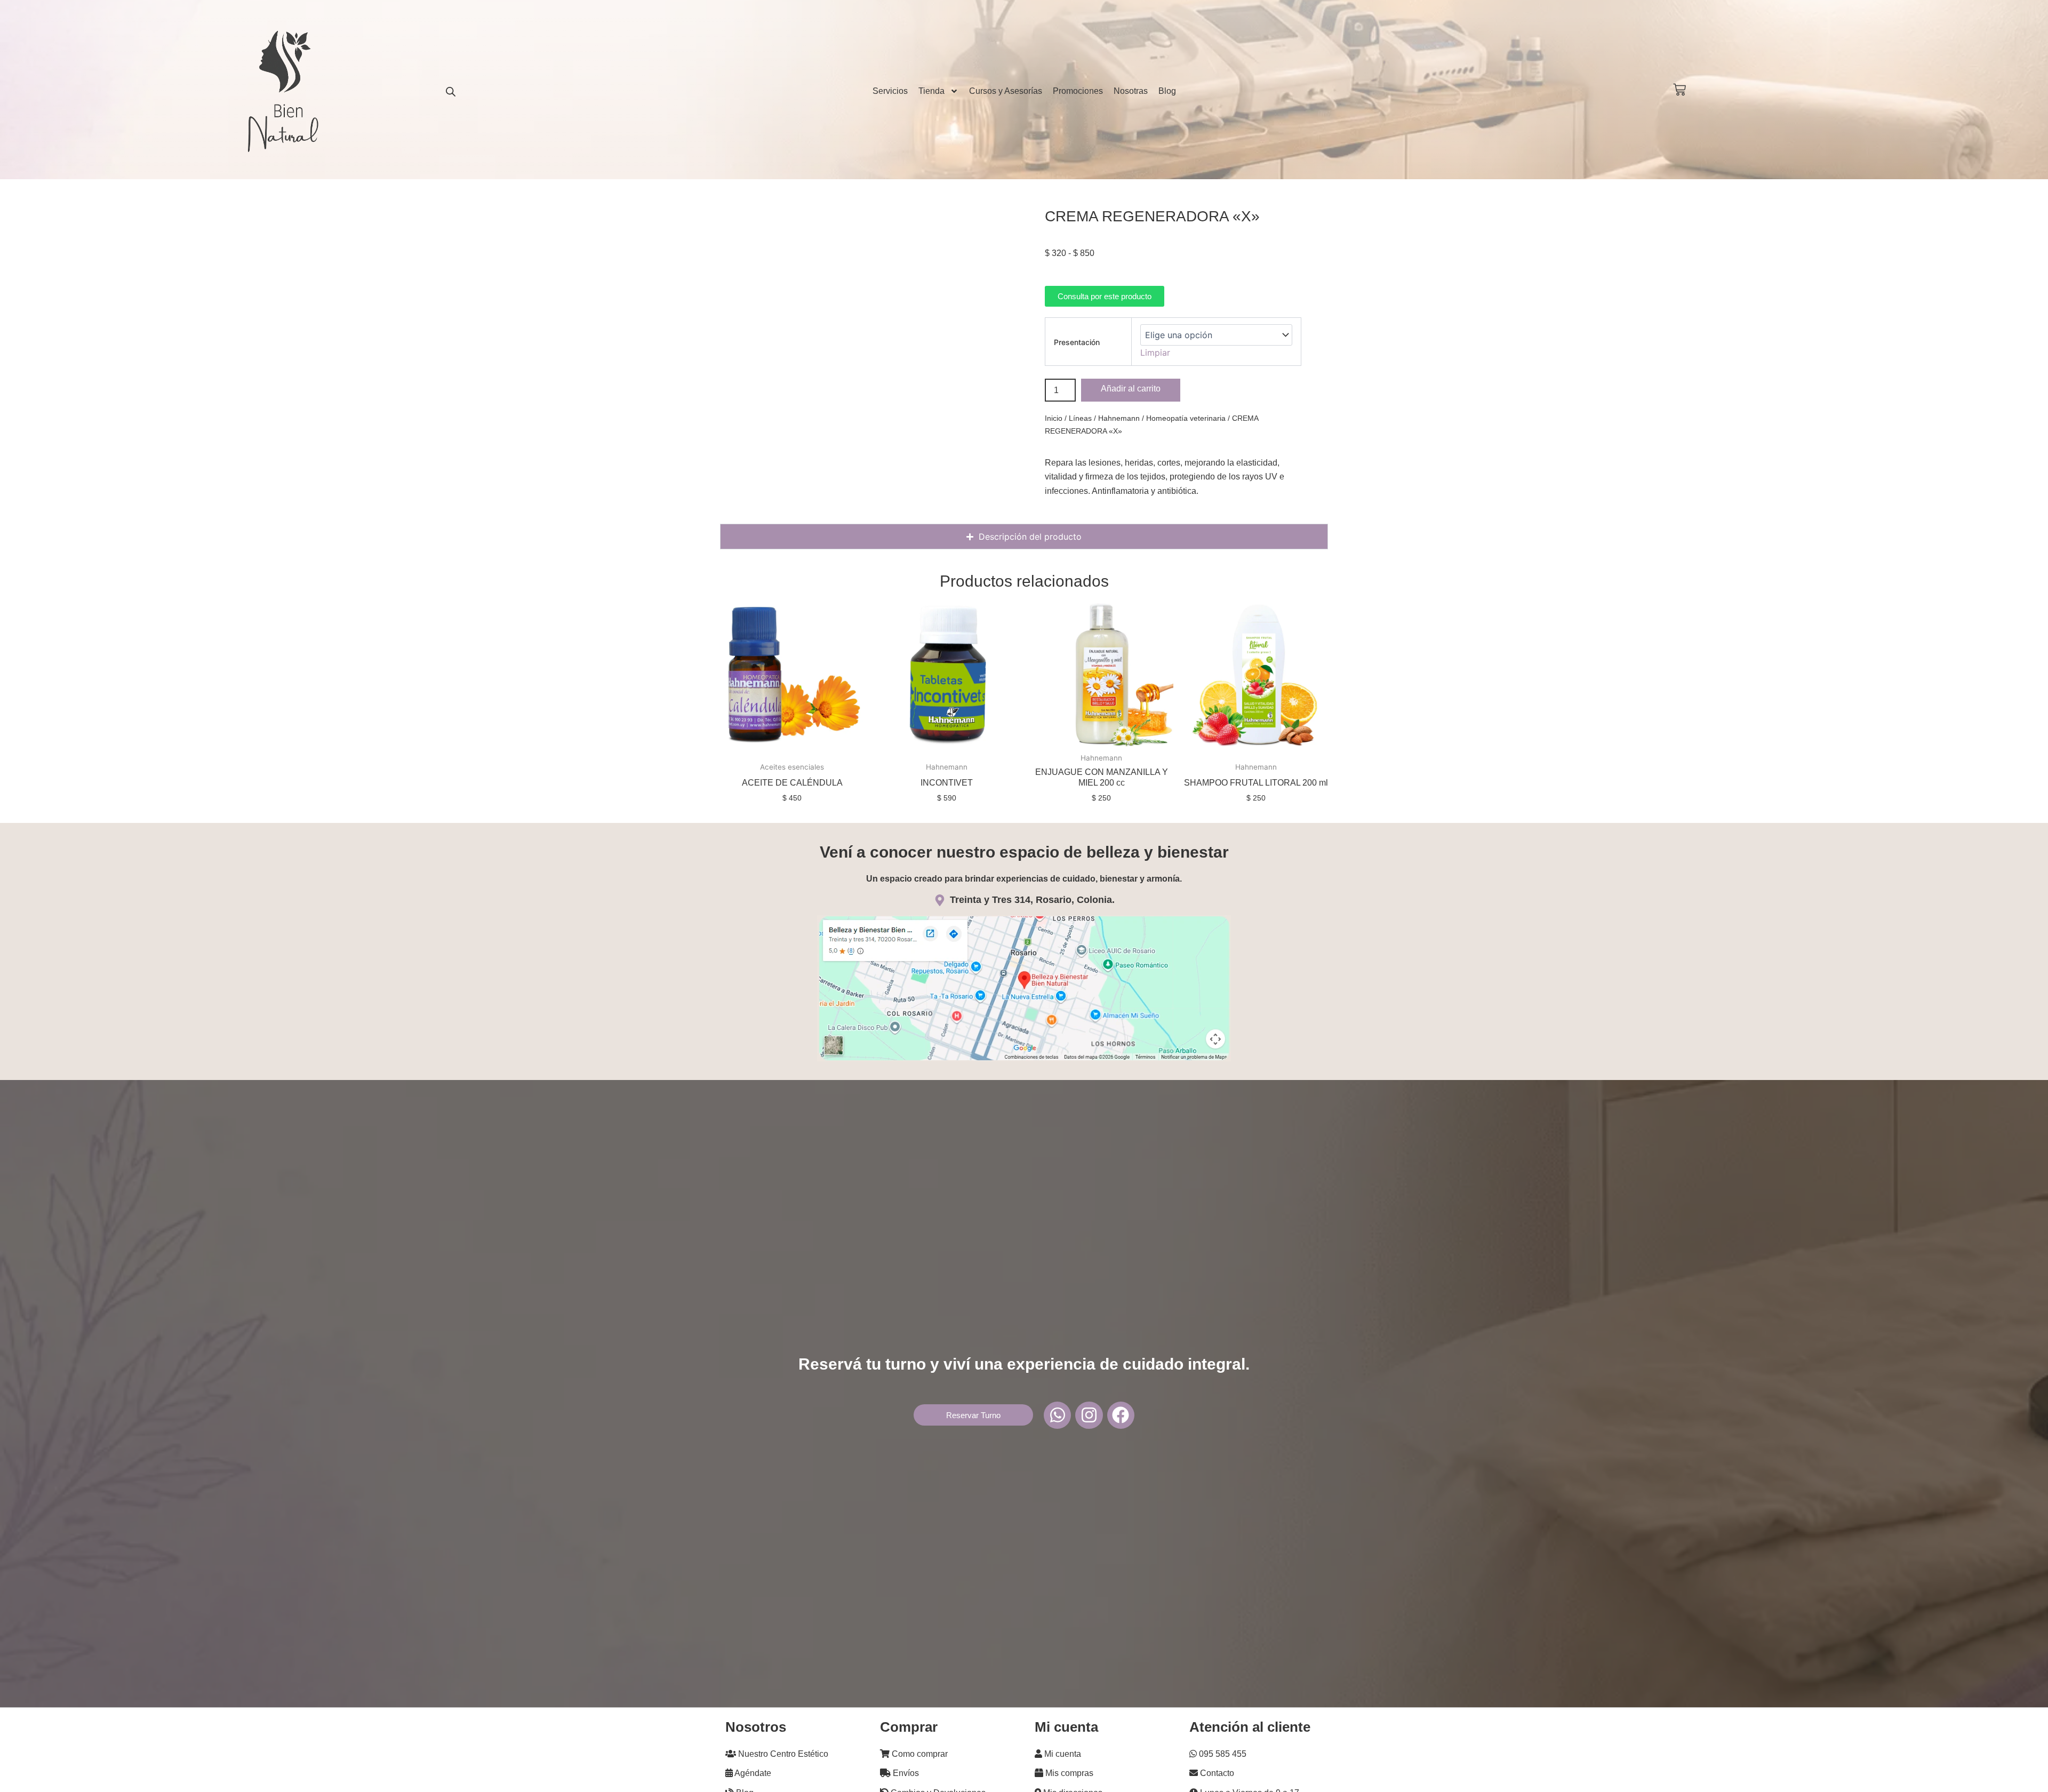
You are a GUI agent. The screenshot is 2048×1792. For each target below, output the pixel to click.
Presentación (1077, 342)
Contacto (1216, 1773)
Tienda (931, 91)
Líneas (1080, 418)
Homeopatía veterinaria (1186, 418)
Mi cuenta (1062, 1754)
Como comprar (919, 1754)
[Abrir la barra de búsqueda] (451, 91)
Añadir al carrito (1131, 389)
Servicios (890, 91)
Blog (1167, 91)
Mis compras (1068, 1773)
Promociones (1078, 91)
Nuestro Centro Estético (782, 1754)
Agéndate (752, 1773)
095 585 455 (1222, 1754)
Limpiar (1155, 353)
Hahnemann (1119, 418)
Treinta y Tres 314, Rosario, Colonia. (1032, 900)
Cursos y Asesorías (1006, 91)
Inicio (1054, 418)
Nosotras (1131, 91)
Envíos (905, 1773)
